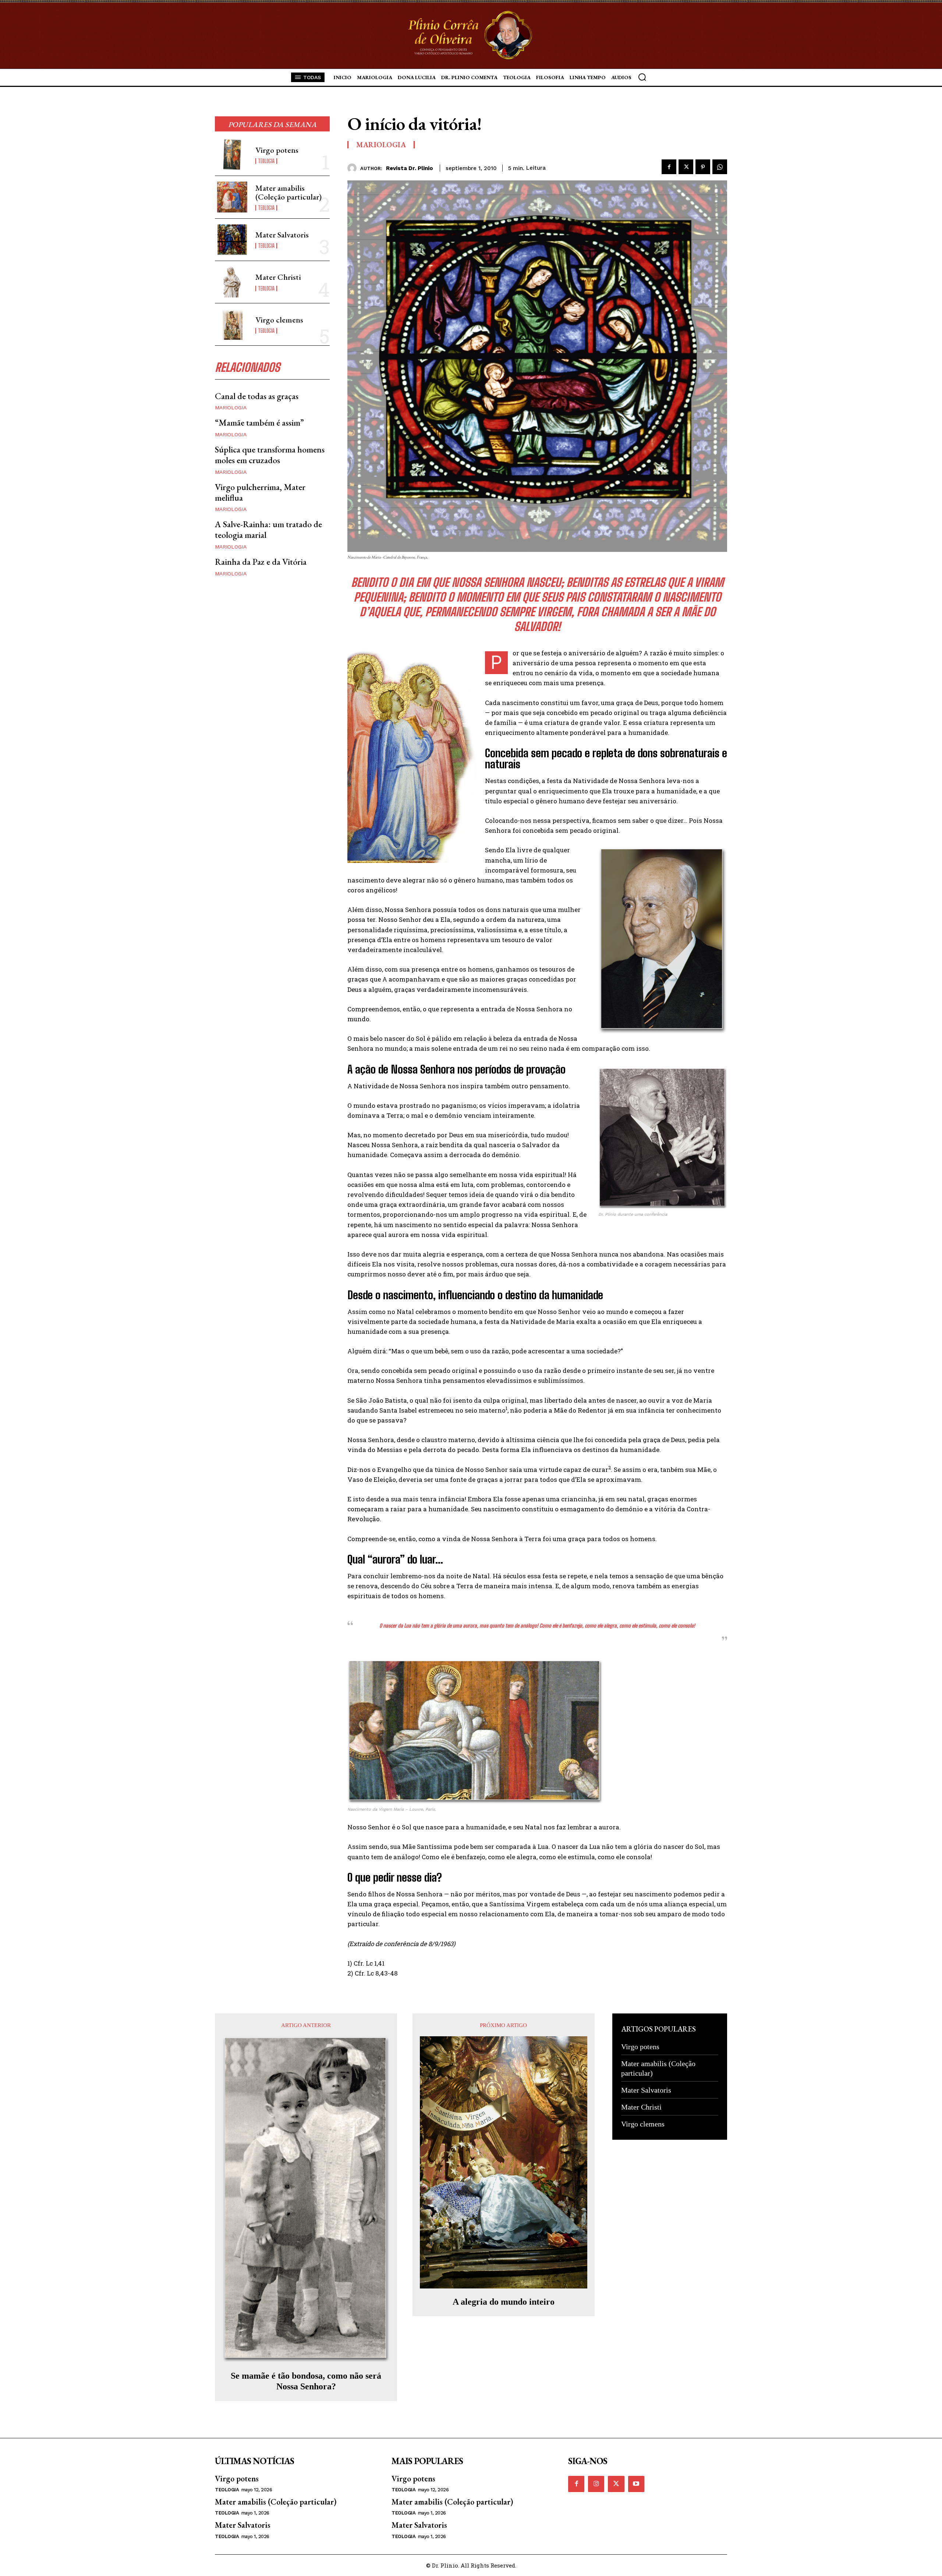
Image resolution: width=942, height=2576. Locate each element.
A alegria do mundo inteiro (504, 2302)
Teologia (266, 161)
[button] (642, 77)
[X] (686, 167)
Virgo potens (277, 150)
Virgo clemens (279, 320)
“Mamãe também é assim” (259, 422)
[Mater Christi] (232, 282)
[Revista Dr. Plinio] (354, 168)
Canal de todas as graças (257, 396)
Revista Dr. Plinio (410, 168)
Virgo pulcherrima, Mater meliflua (260, 492)
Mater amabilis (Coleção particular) (288, 192)
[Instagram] (596, 2484)
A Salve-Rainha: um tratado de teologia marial (268, 529)
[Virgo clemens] (232, 324)
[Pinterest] (703, 167)
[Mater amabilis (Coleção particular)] (232, 197)
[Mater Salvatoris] (232, 240)
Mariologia (231, 408)
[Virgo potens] (232, 155)
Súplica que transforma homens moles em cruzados (270, 455)
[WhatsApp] (720, 167)
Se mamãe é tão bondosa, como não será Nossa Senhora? (306, 2381)
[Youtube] (636, 2484)
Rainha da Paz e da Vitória (261, 562)
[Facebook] (669, 167)
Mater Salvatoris (282, 235)
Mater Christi (278, 277)
